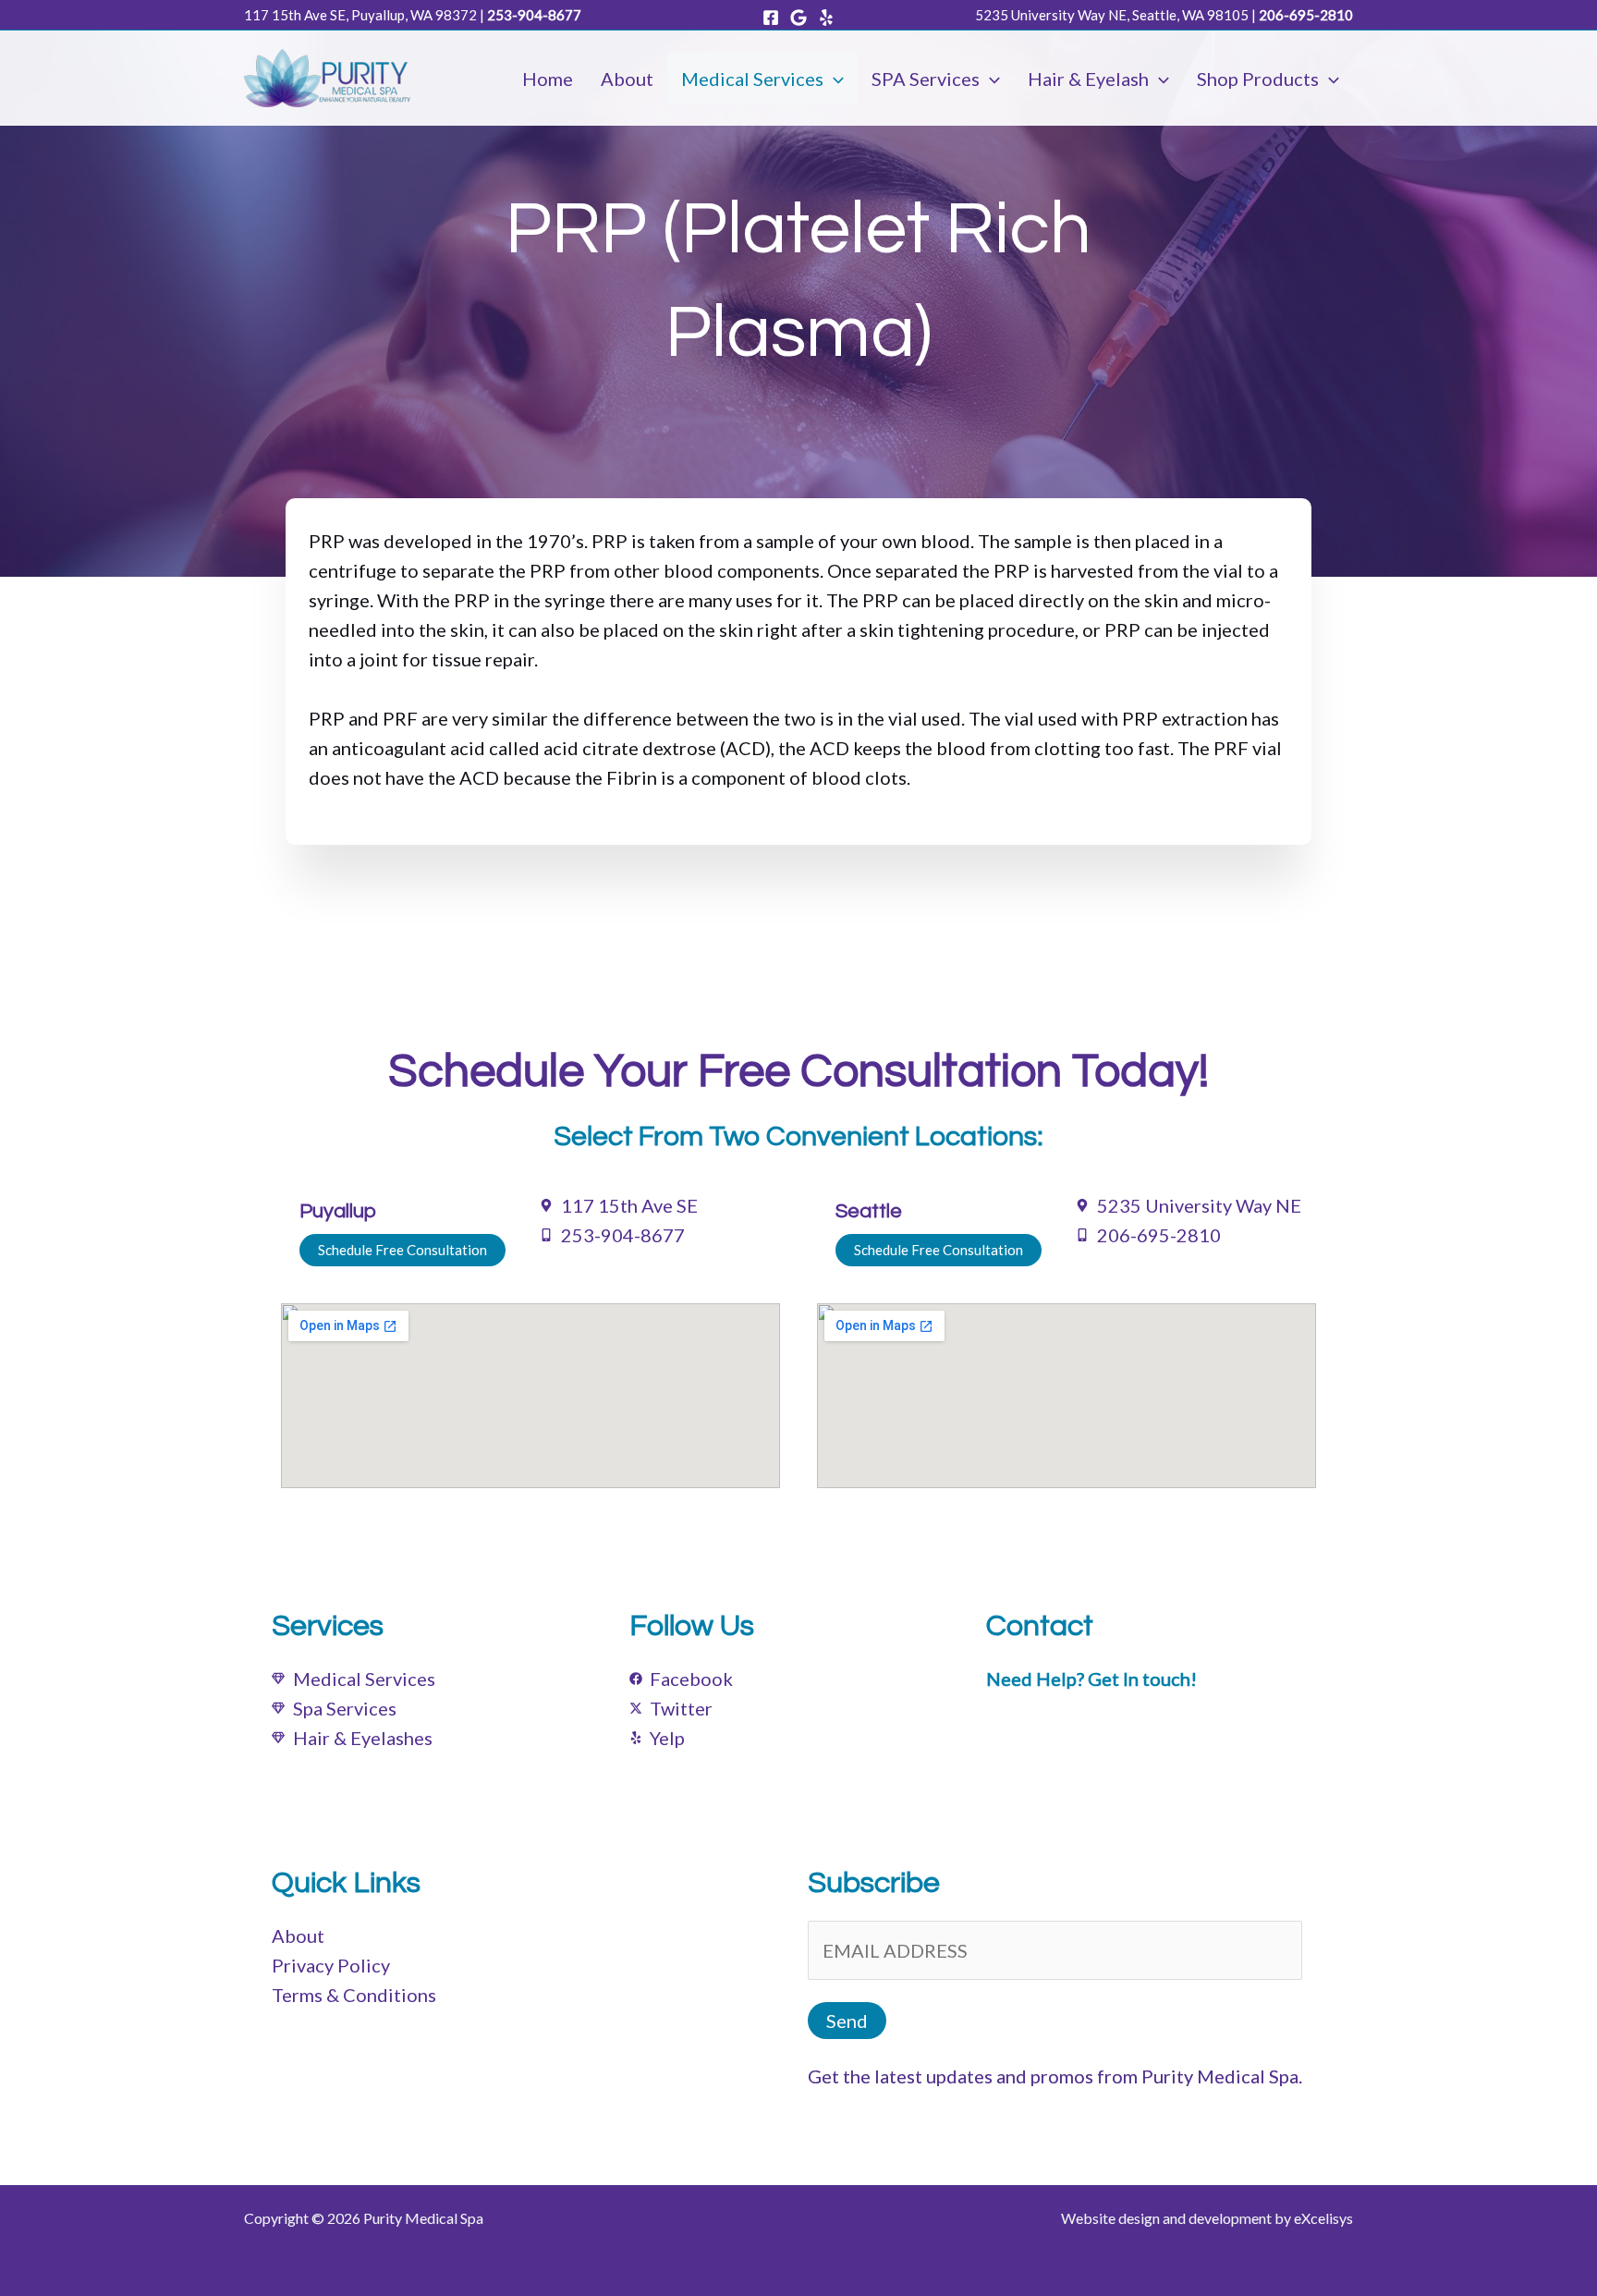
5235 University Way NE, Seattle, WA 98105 (1112, 15)
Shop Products (1258, 79)
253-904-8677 (534, 15)
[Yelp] (826, 18)
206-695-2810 (1306, 15)
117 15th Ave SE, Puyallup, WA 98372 (360, 15)
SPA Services (926, 79)
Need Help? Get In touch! (1091, 1679)
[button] (834, 79)
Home (548, 79)
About (627, 79)
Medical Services (752, 79)
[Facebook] (771, 18)
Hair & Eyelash (1088, 79)
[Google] (798, 18)
